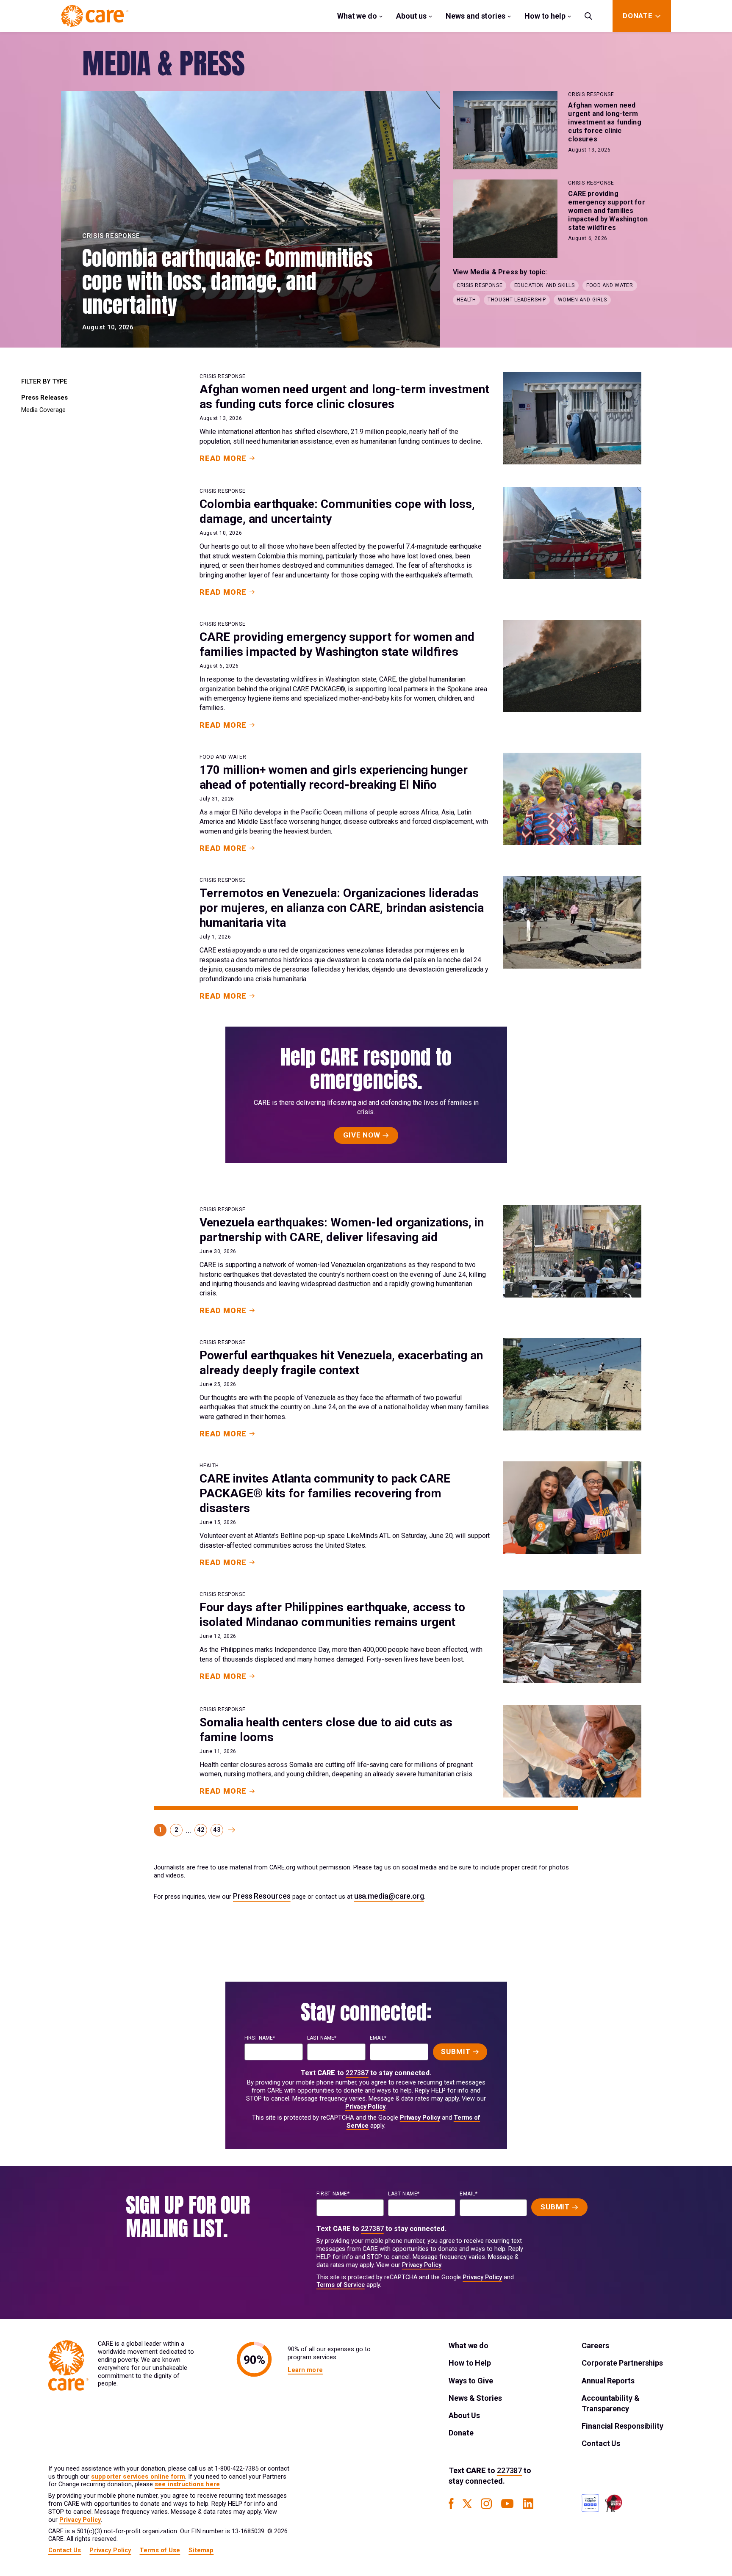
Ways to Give (471, 2381)
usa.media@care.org (389, 1896)
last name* (322, 2038)
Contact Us (601, 2443)
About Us (464, 2415)
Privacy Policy (365, 2107)
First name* (260, 2038)
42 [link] (201, 1830)
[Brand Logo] (95, 16)
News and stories (476, 16)
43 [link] (217, 1830)
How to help (545, 16)
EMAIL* (378, 2038)
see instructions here (187, 2484)
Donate (461, 2433)
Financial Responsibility (622, 2426)
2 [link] (176, 1830)
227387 (357, 2073)
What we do (357, 16)
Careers (595, 2345)
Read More (223, 458)
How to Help (470, 2363)
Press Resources (262, 1896)
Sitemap (201, 2550)
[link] (232, 1830)
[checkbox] (67, 398)
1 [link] (160, 1830)
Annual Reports (608, 2381)
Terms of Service (341, 2285)
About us (411, 16)
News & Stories (475, 2398)
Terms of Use (160, 2550)
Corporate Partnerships (622, 2363)
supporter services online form (138, 2477)
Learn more (305, 2370)
